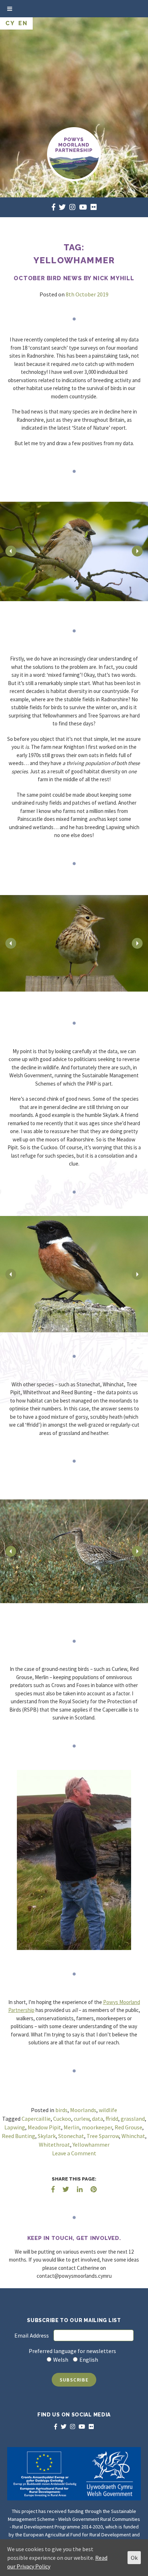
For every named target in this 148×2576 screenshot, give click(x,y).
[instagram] (72, 207)
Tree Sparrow (103, 2136)
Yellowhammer (91, 2145)
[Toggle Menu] (10, 9)
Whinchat (133, 2136)
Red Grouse (128, 2127)
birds (61, 2110)
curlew (82, 2119)
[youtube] (83, 207)
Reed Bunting (18, 2136)
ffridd (112, 2119)
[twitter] (62, 207)
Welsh (61, 2360)
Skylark (47, 2136)
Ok (134, 2558)
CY (10, 23)
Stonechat (71, 2136)
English (89, 2360)
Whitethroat (54, 2145)
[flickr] (94, 207)
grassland (133, 2119)
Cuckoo (62, 2119)
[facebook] (54, 207)
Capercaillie (36, 2119)
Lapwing (15, 2127)
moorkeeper (97, 2127)
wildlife (108, 2110)
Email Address (32, 2335)
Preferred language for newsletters (72, 2351)
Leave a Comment (74, 2153)
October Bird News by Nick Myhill (74, 278)
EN (23, 23)
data (98, 2119)
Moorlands (83, 2110)
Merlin (71, 2127)
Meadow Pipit (44, 2127)
